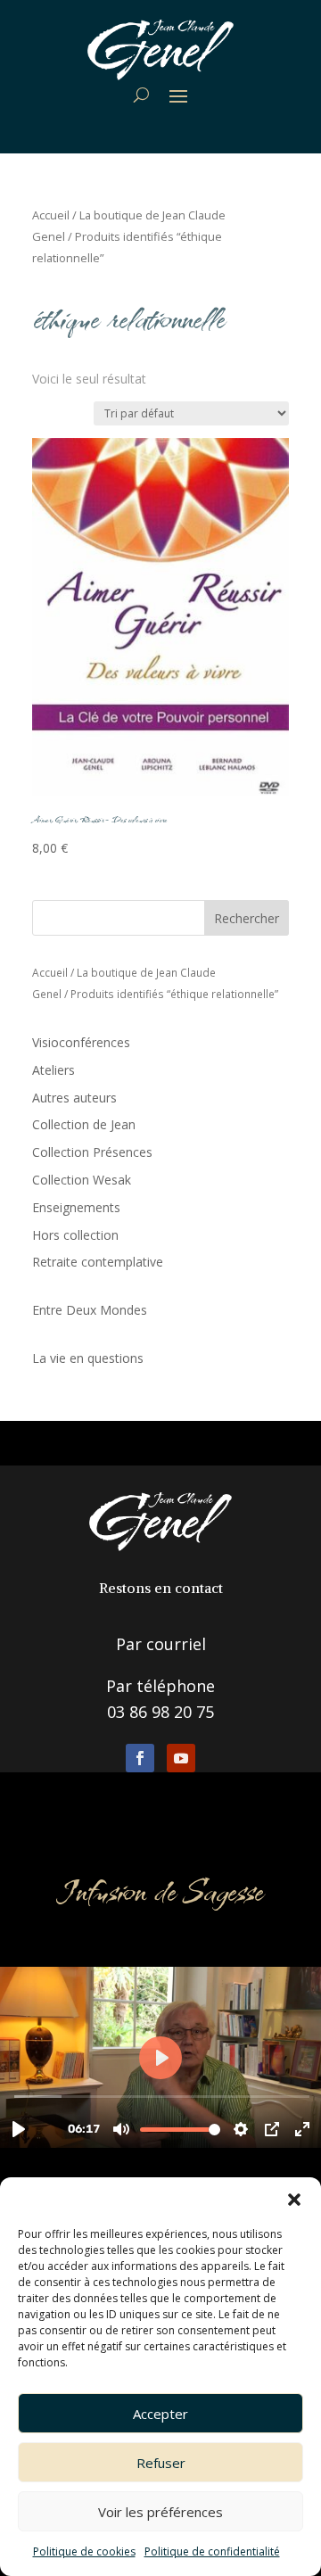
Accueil (51, 215)
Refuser (161, 2463)
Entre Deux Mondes (90, 1310)
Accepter (160, 2414)
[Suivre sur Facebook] (140, 1758)
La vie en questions (88, 1358)
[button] (294, 2200)
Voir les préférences (160, 2512)
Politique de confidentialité (212, 2551)
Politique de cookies (84, 2551)
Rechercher (247, 918)
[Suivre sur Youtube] (181, 1758)
